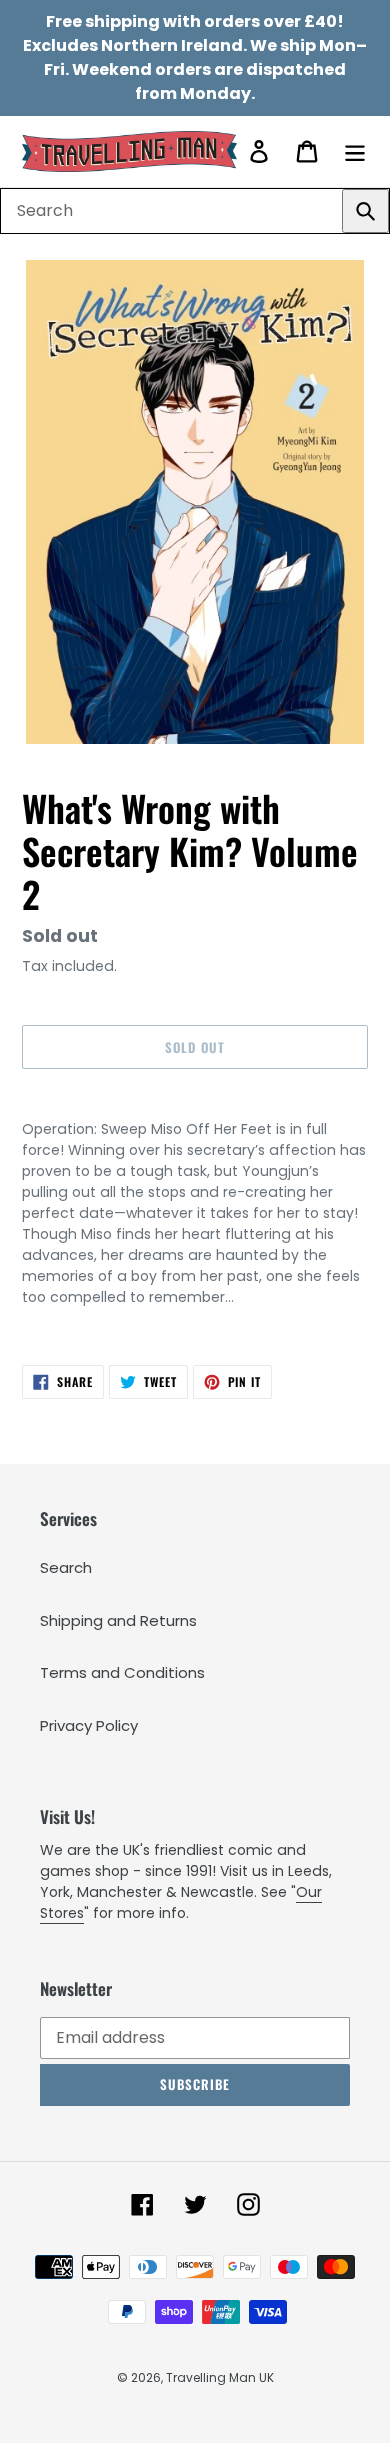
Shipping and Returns (118, 1620)
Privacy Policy (89, 1725)
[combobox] (195, 211)
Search (66, 1567)
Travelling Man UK (220, 2377)
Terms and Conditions (122, 1672)
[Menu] (355, 151)
